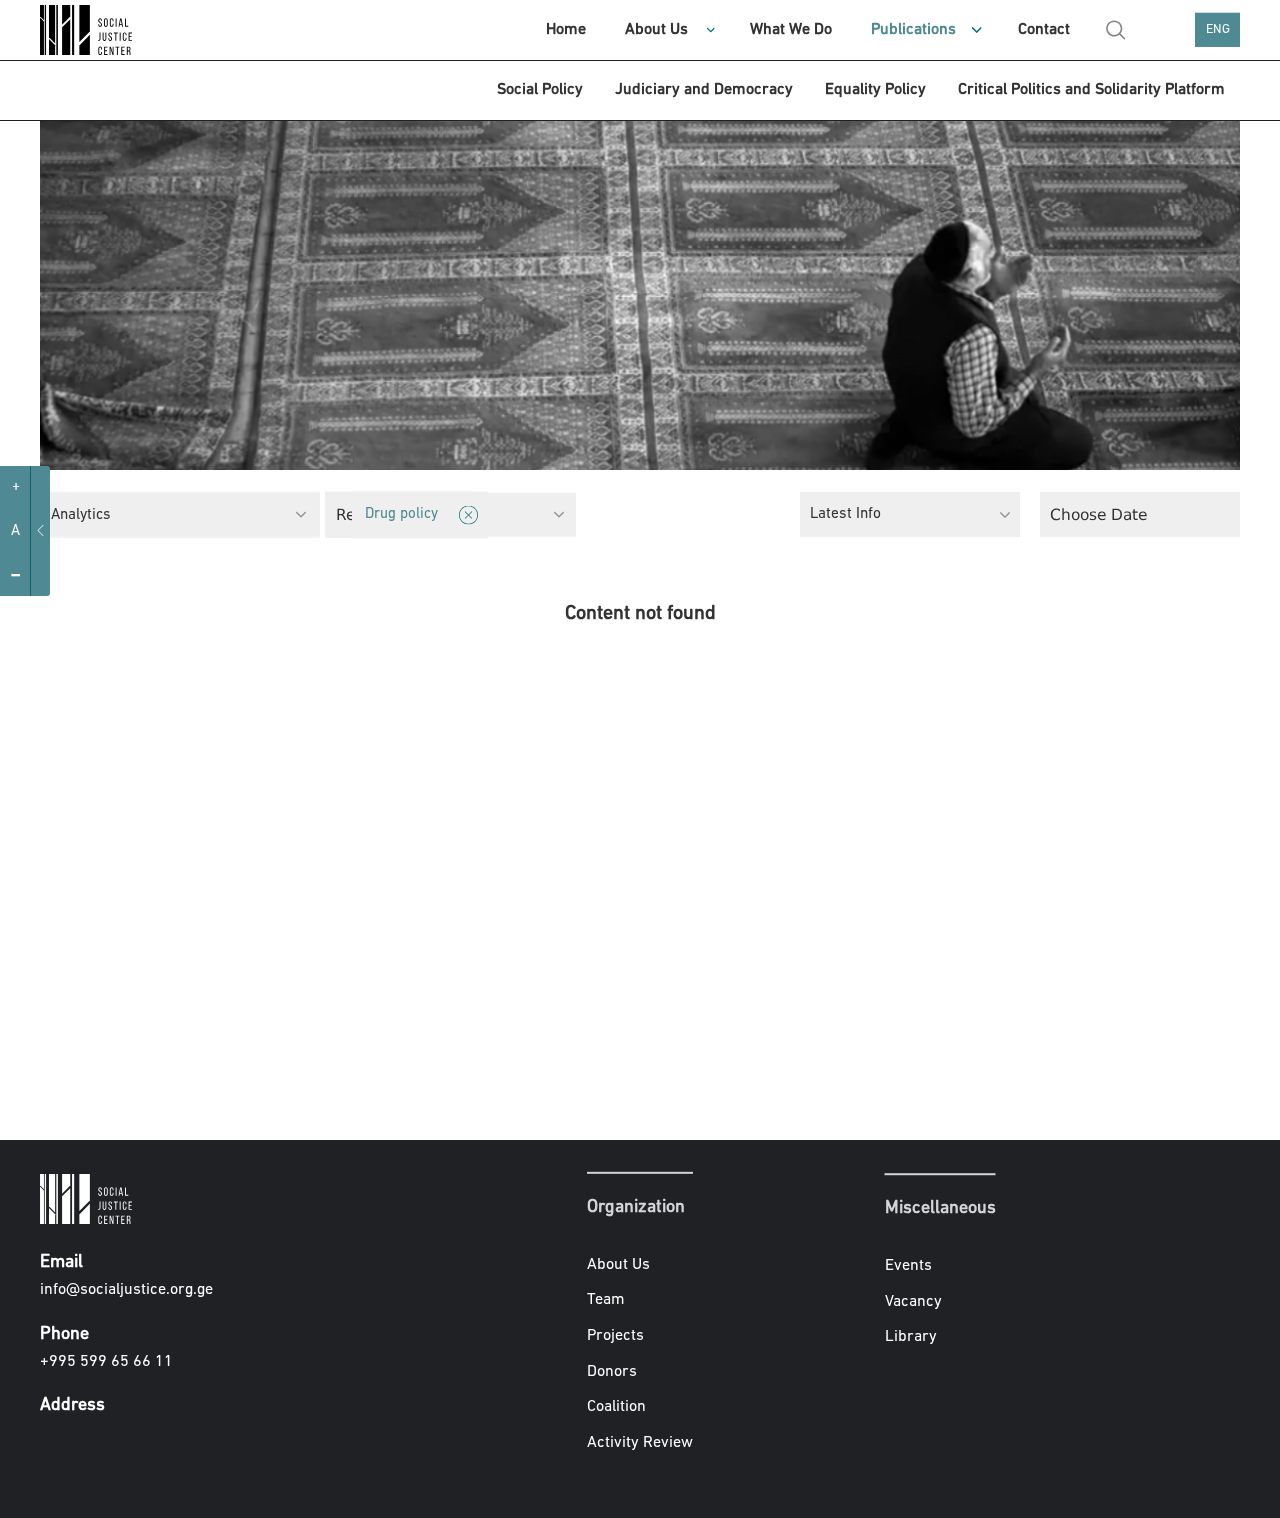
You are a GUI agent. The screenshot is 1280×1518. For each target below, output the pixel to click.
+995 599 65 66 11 (106, 1362)
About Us (656, 30)
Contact (1044, 30)
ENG (1218, 29)
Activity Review (640, 1443)
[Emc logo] (90, 30)
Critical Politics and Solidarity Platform (1091, 90)
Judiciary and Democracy (704, 90)
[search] (1116, 30)
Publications (913, 30)
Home (566, 30)
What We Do (791, 30)
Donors (612, 1371)
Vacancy (913, 1302)
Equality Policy (875, 90)
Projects (615, 1336)
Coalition (616, 1407)
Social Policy (540, 90)
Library (911, 1337)
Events (908, 1266)
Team (606, 1300)
